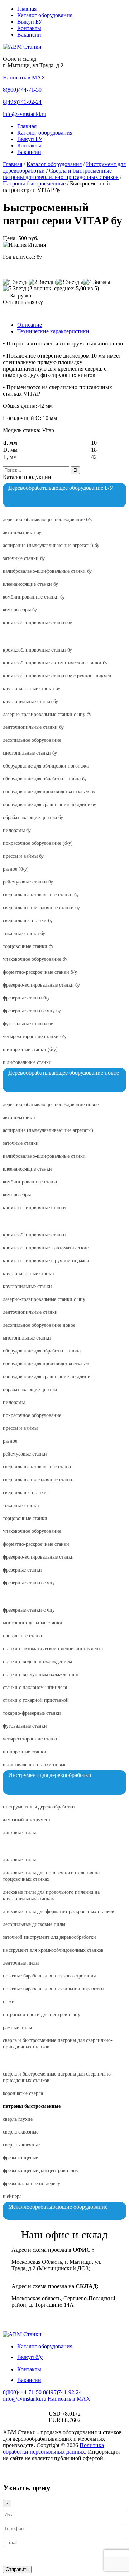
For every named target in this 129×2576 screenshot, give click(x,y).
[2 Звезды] (42, 282)
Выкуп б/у (30, 2357)
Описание (30, 325)
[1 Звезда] (16, 282)
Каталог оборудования (45, 15)
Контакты (29, 28)
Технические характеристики (53, 331)
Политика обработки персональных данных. (53, 2448)
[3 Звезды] (70, 282)
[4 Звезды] (97, 282)
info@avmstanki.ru (25, 114)
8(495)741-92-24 (22, 102)
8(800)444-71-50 (22, 90)
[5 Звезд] (15, 289)
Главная (27, 9)
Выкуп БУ (30, 22)
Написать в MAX (24, 78)
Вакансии (29, 35)
